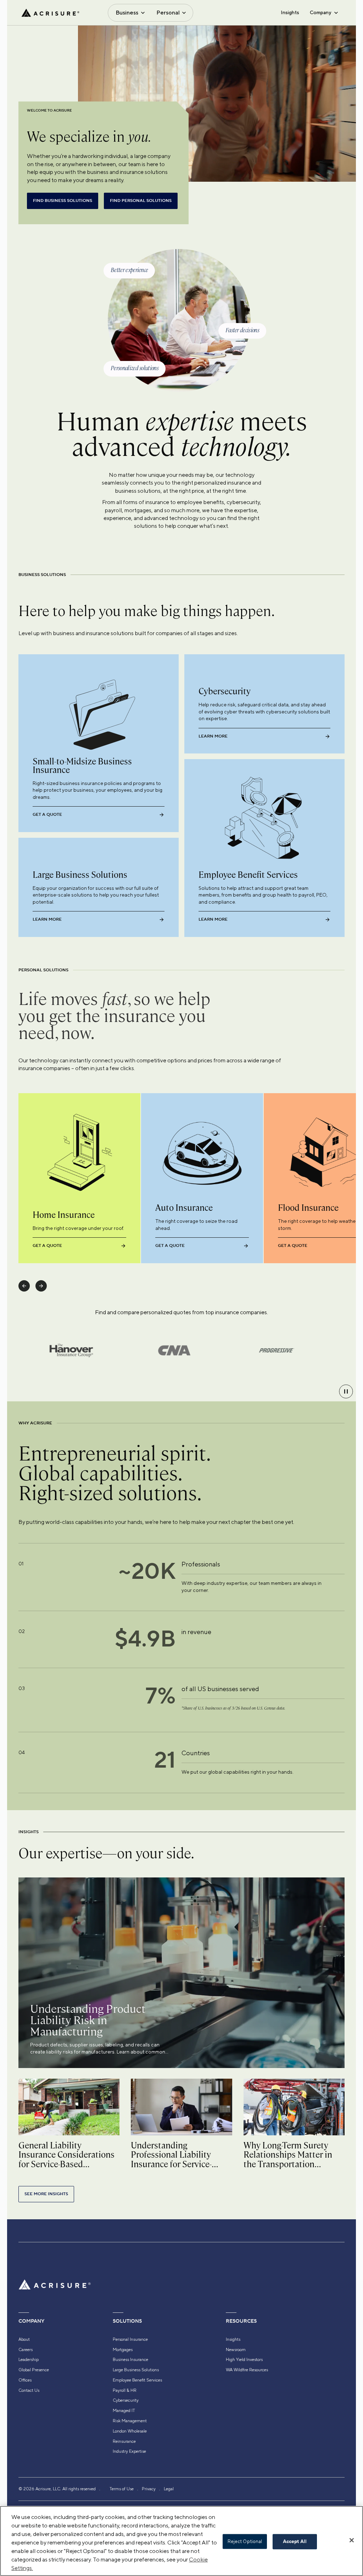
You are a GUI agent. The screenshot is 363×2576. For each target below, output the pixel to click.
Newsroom (236, 2350)
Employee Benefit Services (137, 2380)
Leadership (29, 2360)
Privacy (149, 2489)
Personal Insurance (130, 2339)
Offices (25, 2380)
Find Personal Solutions (141, 201)
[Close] (352, 2540)
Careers (26, 2350)
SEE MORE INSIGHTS (46, 2194)
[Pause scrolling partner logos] (346, 1391)
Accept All (295, 2542)
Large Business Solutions (136, 2370)
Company (320, 12)
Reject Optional (245, 2541)
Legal (169, 2489)
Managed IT (124, 2411)
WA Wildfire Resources (247, 2370)
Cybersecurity (126, 2400)
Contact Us (29, 2390)
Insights (290, 12)
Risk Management (130, 2421)
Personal (168, 13)
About (24, 2339)
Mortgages (123, 2350)
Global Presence (34, 2370)
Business (127, 13)
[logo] (50, 13)
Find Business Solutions (63, 201)
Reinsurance (124, 2441)
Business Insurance (130, 2360)
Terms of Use (122, 2489)
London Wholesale (130, 2431)
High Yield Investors (244, 2360)
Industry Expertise (129, 2451)
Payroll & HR (125, 2390)
